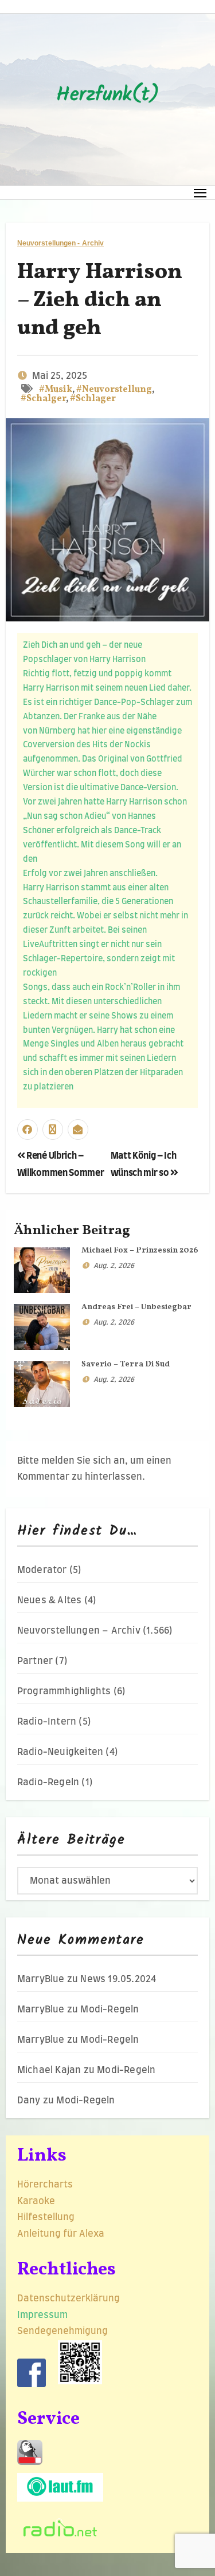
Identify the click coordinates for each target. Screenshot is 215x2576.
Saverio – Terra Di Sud (126, 1364)
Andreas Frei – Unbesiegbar (136, 1307)
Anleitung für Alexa (61, 2234)
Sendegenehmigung (62, 2331)
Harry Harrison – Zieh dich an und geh (100, 301)
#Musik (56, 390)
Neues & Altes (50, 1600)
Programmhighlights (64, 1691)
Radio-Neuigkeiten (60, 1752)
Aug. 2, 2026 (114, 1266)
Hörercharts (45, 2185)
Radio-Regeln (48, 1782)
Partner (35, 1661)
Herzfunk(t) (108, 96)
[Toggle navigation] (200, 193)
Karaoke (36, 2201)
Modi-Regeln (110, 2010)
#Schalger (43, 399)
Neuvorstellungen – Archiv (79, 1631)
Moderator (42, 1570)
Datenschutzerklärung (70, 2298)
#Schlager (93, 399)
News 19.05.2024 (118, 1979)
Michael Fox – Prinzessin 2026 (140, 1251)
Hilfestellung (46, 2217)
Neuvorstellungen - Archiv (61, 243)
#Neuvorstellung (114, 390)
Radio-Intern (47, 1722)
